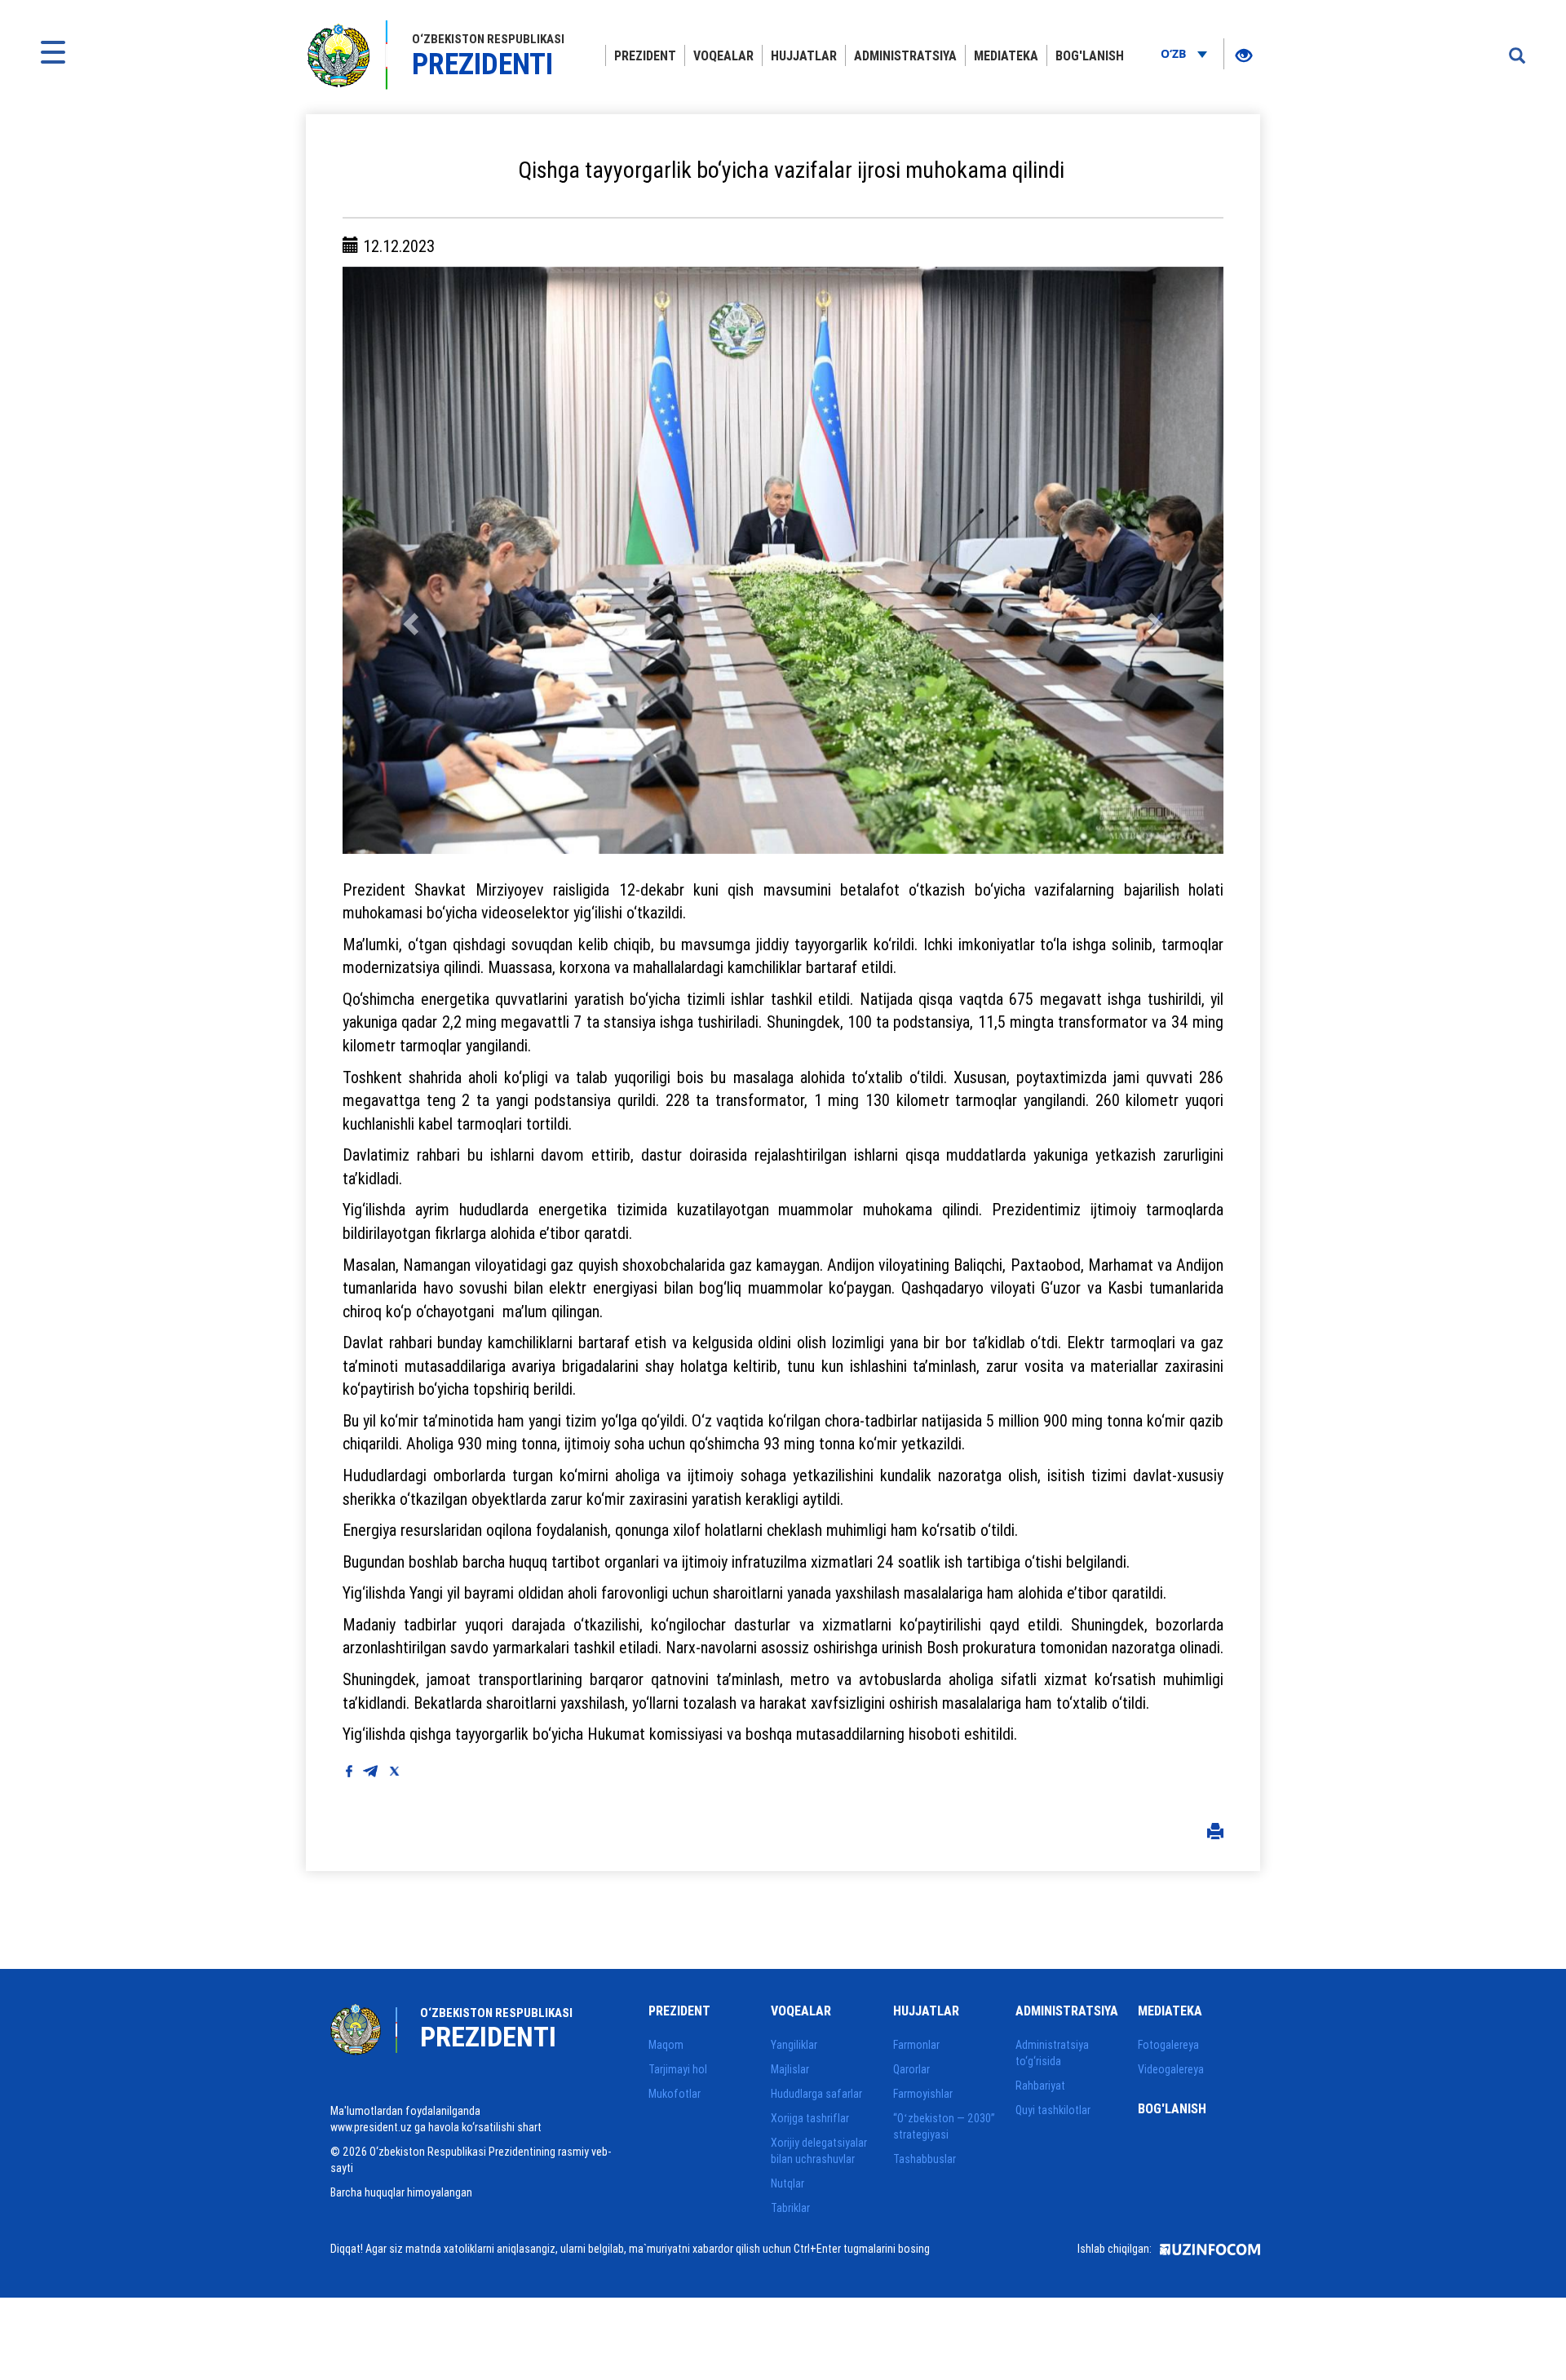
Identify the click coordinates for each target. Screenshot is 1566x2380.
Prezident (645, 55)
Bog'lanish (1090, 55)
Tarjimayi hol (678, 2069)
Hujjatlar (804, 55)
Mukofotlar (675, 2094)
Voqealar (723, 55)
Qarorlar (911, 2069)
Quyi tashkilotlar (1053, 2110)
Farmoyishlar (923, 2094)
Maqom (666, 2045)
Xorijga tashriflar (810, 2118)
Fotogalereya (1168, 2045)
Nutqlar (787, 2183)
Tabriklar (790, 2208)
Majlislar (790, 2069)
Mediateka (1006, 55)
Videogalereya (1171, 2069)
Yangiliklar (794, 2045)
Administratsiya (905, 55)
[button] (409, 560)
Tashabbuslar (925, 2159)
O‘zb (1175, 53)
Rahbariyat (1040, 2086)
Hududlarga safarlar (816, 2094)
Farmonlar (916, 2045)
